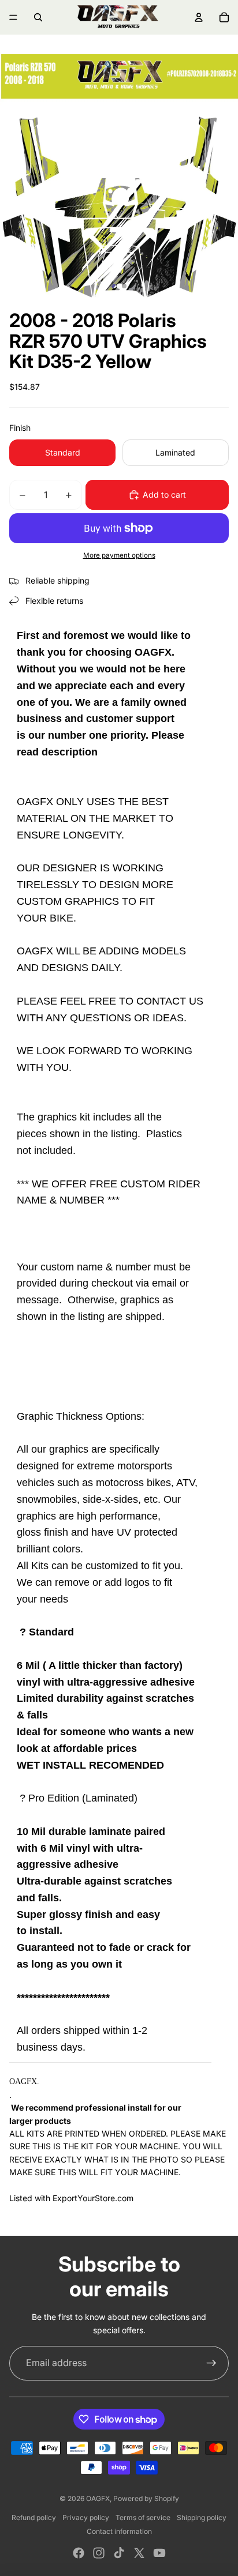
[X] (139, 2553)
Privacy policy (86, 2517)
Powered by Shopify (146, 2498)
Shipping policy (202, 2517)
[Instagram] (99, 2553)
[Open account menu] (199, 17)
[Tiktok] (119, 2553)
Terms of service (143, 2517)
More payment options (119, 555)
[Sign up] (211, 2363)
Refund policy (34, 2517)
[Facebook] (79, 2553)
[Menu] (13, 17)
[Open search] (38, 17)
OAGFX (98, 2498)
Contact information (119, 2531)
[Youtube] (159, 2553)
